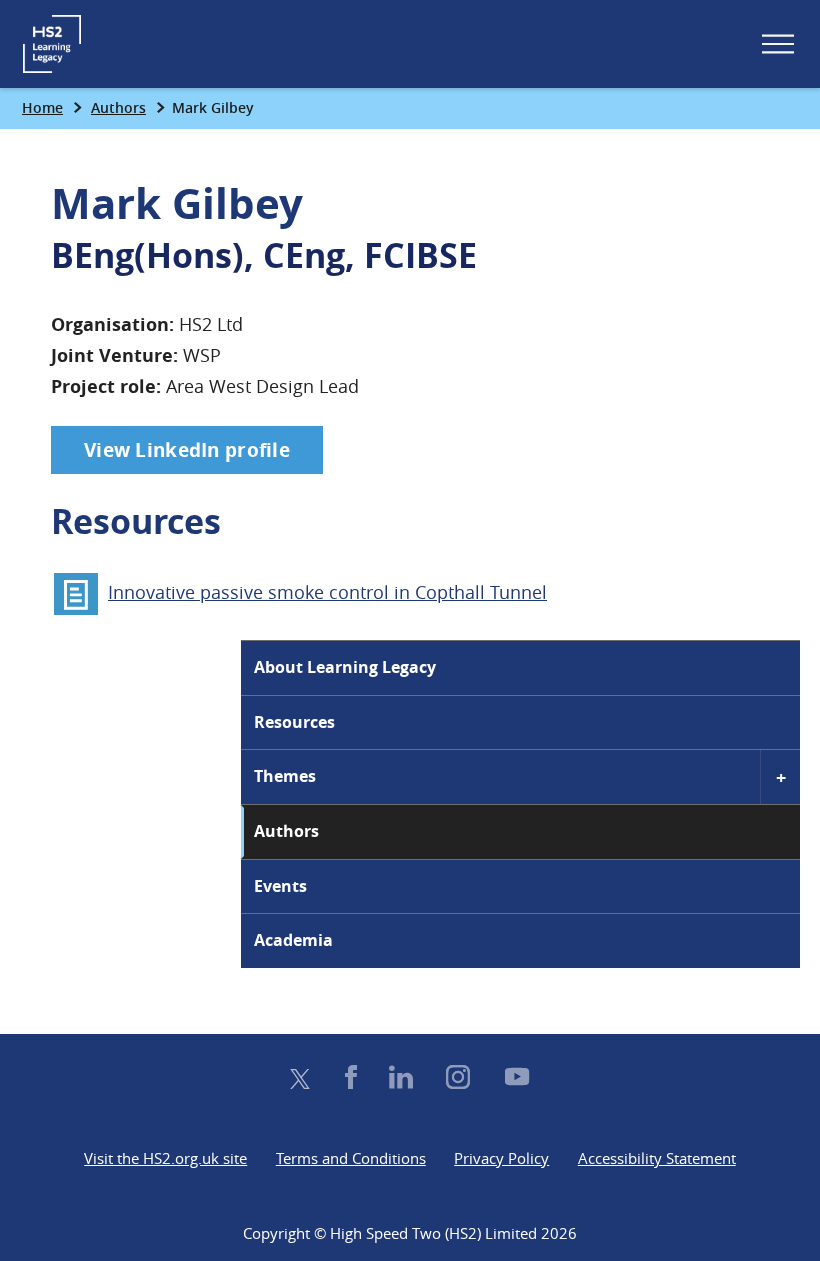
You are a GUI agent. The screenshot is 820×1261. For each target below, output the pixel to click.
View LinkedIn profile (187, 450)
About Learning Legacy (345, 667)
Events (280, 886)
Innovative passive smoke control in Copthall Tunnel (327, 592)
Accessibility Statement (657, 1158)
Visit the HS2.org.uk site (165, 1158)
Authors (118, 107)
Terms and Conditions (351, 1158)
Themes (285, 776)
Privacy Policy (501, 1158)
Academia (293, 940)
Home (42, 107)
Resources (294, 722)
